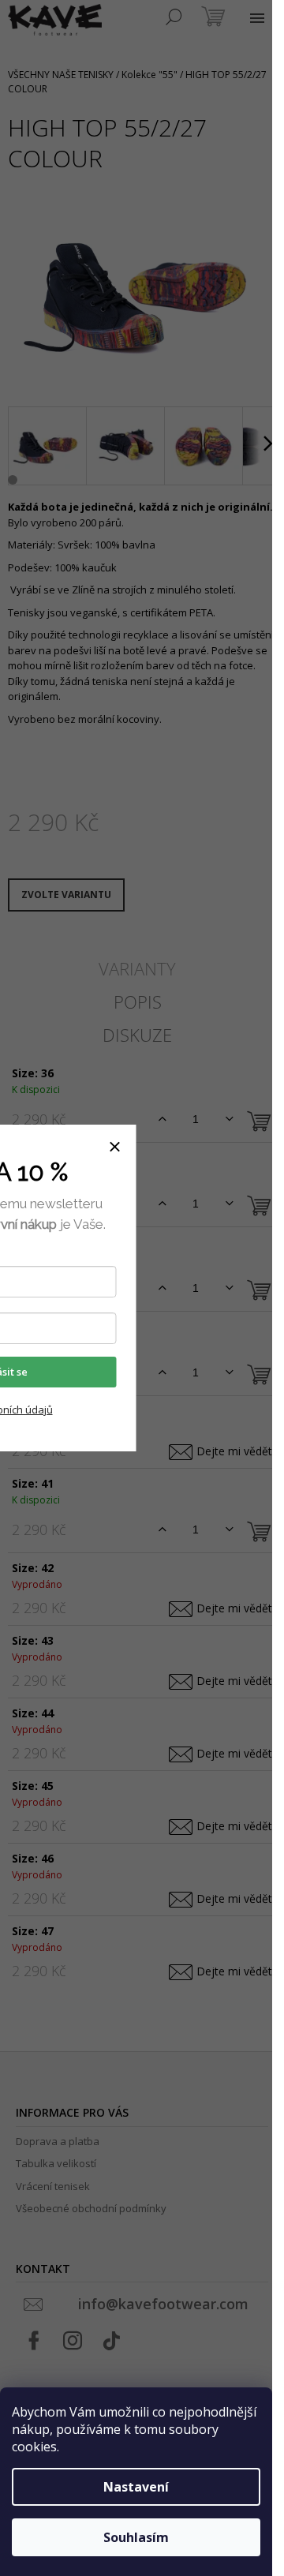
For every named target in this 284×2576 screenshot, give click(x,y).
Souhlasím (136, 2537)
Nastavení (136, 2487)
